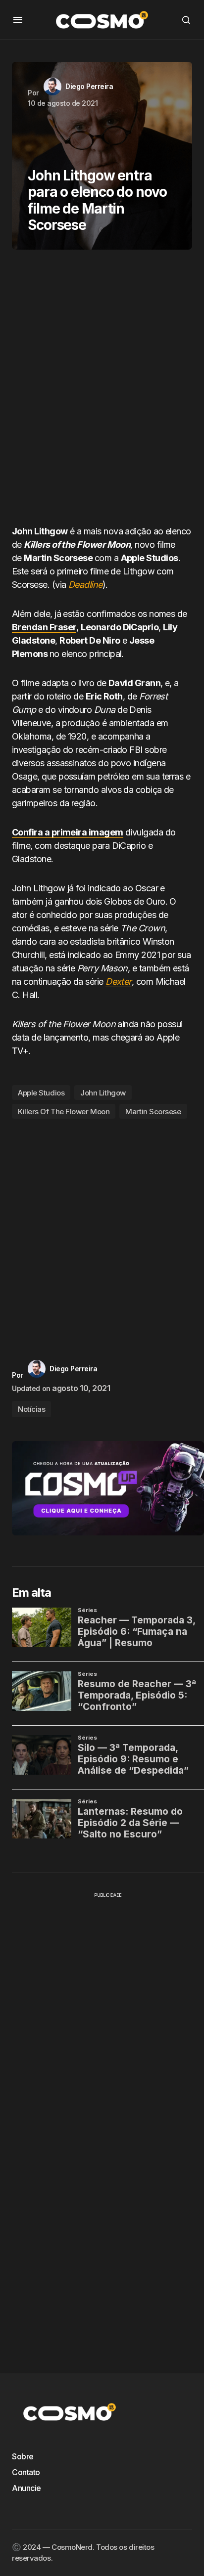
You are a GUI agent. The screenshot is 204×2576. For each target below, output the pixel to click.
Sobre (23, 2456)
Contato (26, 2472)
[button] (18, 20)
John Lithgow (103, 1093)
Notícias (31, 1409)
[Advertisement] (102, 391)
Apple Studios (41, 1093)
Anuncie (26, 2488)
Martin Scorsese (153, 1112)
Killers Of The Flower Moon (64, 1112)
